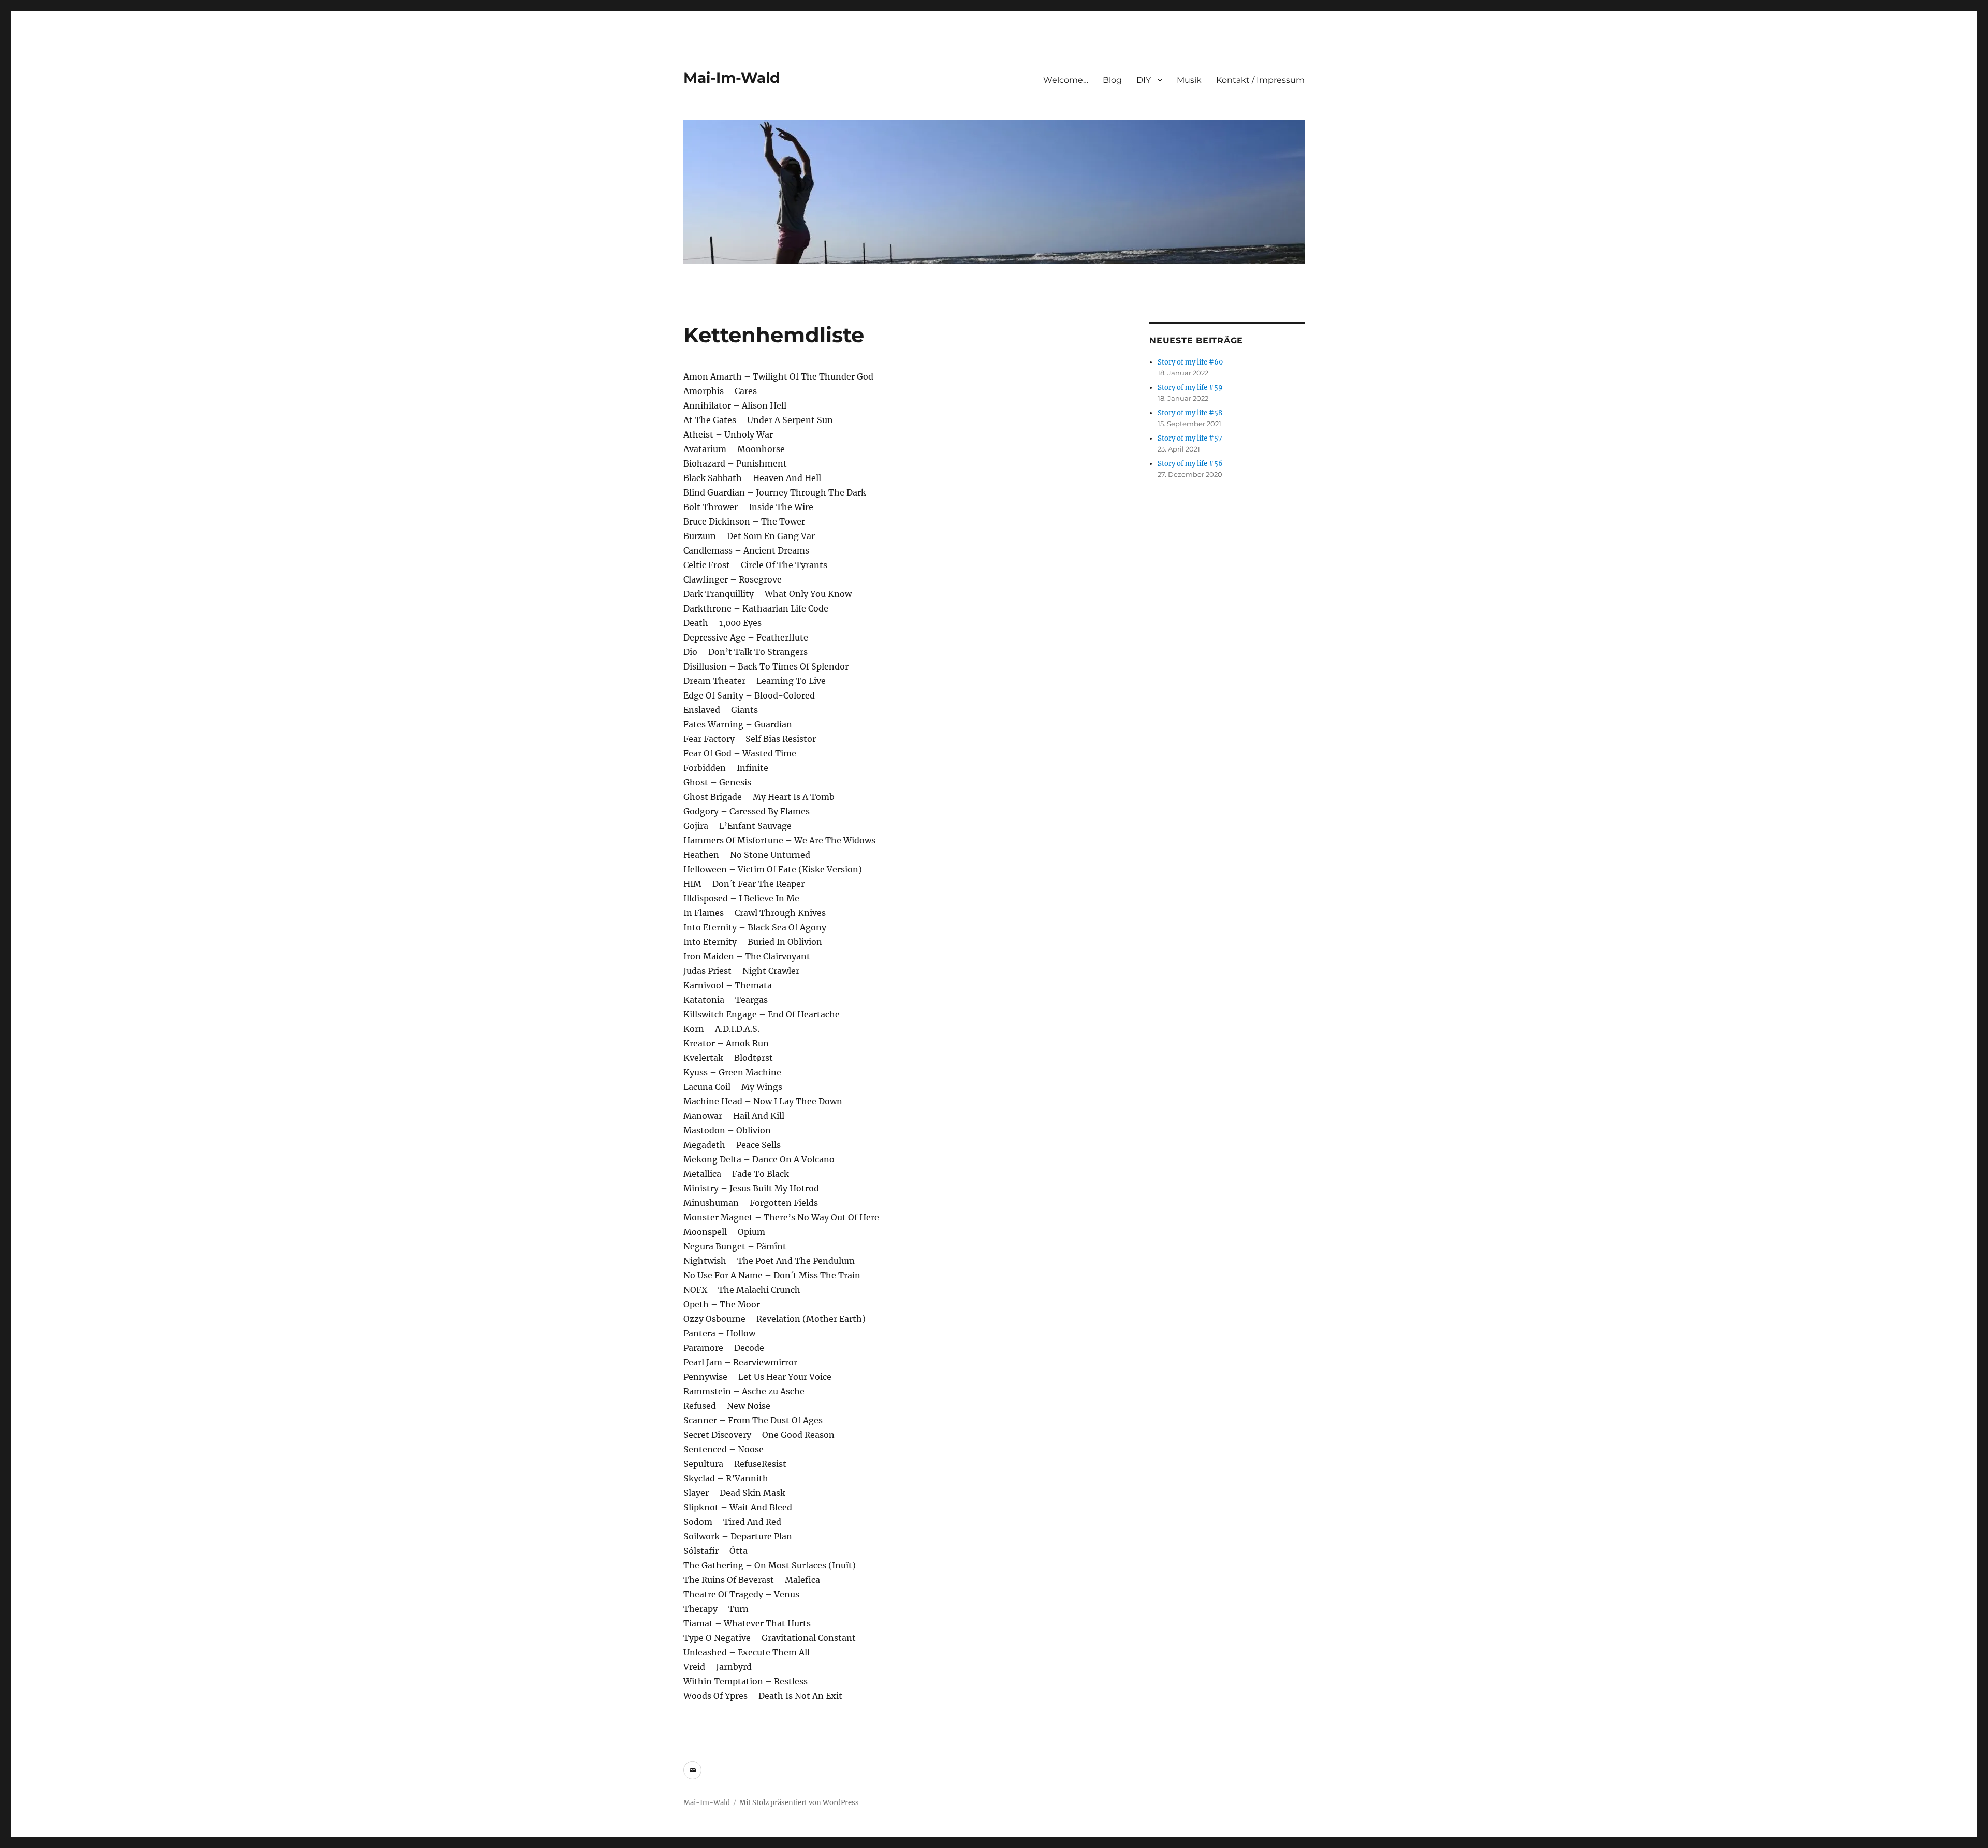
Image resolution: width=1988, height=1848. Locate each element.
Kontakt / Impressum (1260, 80)
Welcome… (1066, 80)
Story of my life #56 (1190, 464)
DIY (1144, 80)
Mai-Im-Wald (732, 78)
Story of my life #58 (1190, 413)
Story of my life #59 (1190, 388)
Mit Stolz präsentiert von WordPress (799, 1803)
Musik (1189, 80)
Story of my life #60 (1190, 362)
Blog (1112, 80)
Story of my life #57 (1190, 438)
